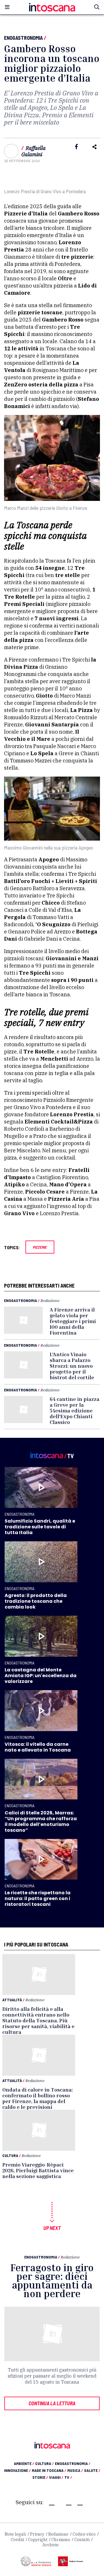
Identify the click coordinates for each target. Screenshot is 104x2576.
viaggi (56, 2477)
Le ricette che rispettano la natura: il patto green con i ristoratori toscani (38, 1898)
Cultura (10, 2155)
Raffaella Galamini (34, 151)
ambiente (24, 2463)
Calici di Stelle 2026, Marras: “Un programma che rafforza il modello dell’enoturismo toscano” (41, 1821)
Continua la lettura (52, 2403)
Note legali (15, 2534)
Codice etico (84, 2534)
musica (75, 2470)
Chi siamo (61, 2540)
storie (40, 2477)
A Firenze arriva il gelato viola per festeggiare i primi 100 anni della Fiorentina (73, 1321)
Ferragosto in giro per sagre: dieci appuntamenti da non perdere (52, 2281)
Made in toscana (49, 2470)
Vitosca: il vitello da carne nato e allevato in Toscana (38, 1747)
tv (68, 2477)
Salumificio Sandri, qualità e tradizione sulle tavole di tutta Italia (40, 1527)
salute (92, 2470)
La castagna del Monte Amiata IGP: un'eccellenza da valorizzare (41, 1676)
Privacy (37, 2534)
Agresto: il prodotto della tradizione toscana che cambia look (36, 1601)
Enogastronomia (23, 38)
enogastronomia (73, 2463)
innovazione (17, 2470)
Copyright (38, 2540)
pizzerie (40, 1247)
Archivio (51, 2545)
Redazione (50, 1300)
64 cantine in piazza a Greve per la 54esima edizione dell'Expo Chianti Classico (75, 1410)
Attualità (12, 2000)
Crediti (17, 2540)
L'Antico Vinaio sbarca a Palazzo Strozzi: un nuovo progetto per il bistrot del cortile (72, 1366)
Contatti (82, 2540)
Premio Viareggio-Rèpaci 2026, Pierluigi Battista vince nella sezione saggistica (38, 2170)
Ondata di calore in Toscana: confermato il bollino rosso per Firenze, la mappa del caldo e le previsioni (38, 2098)
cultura (44, 2463)
